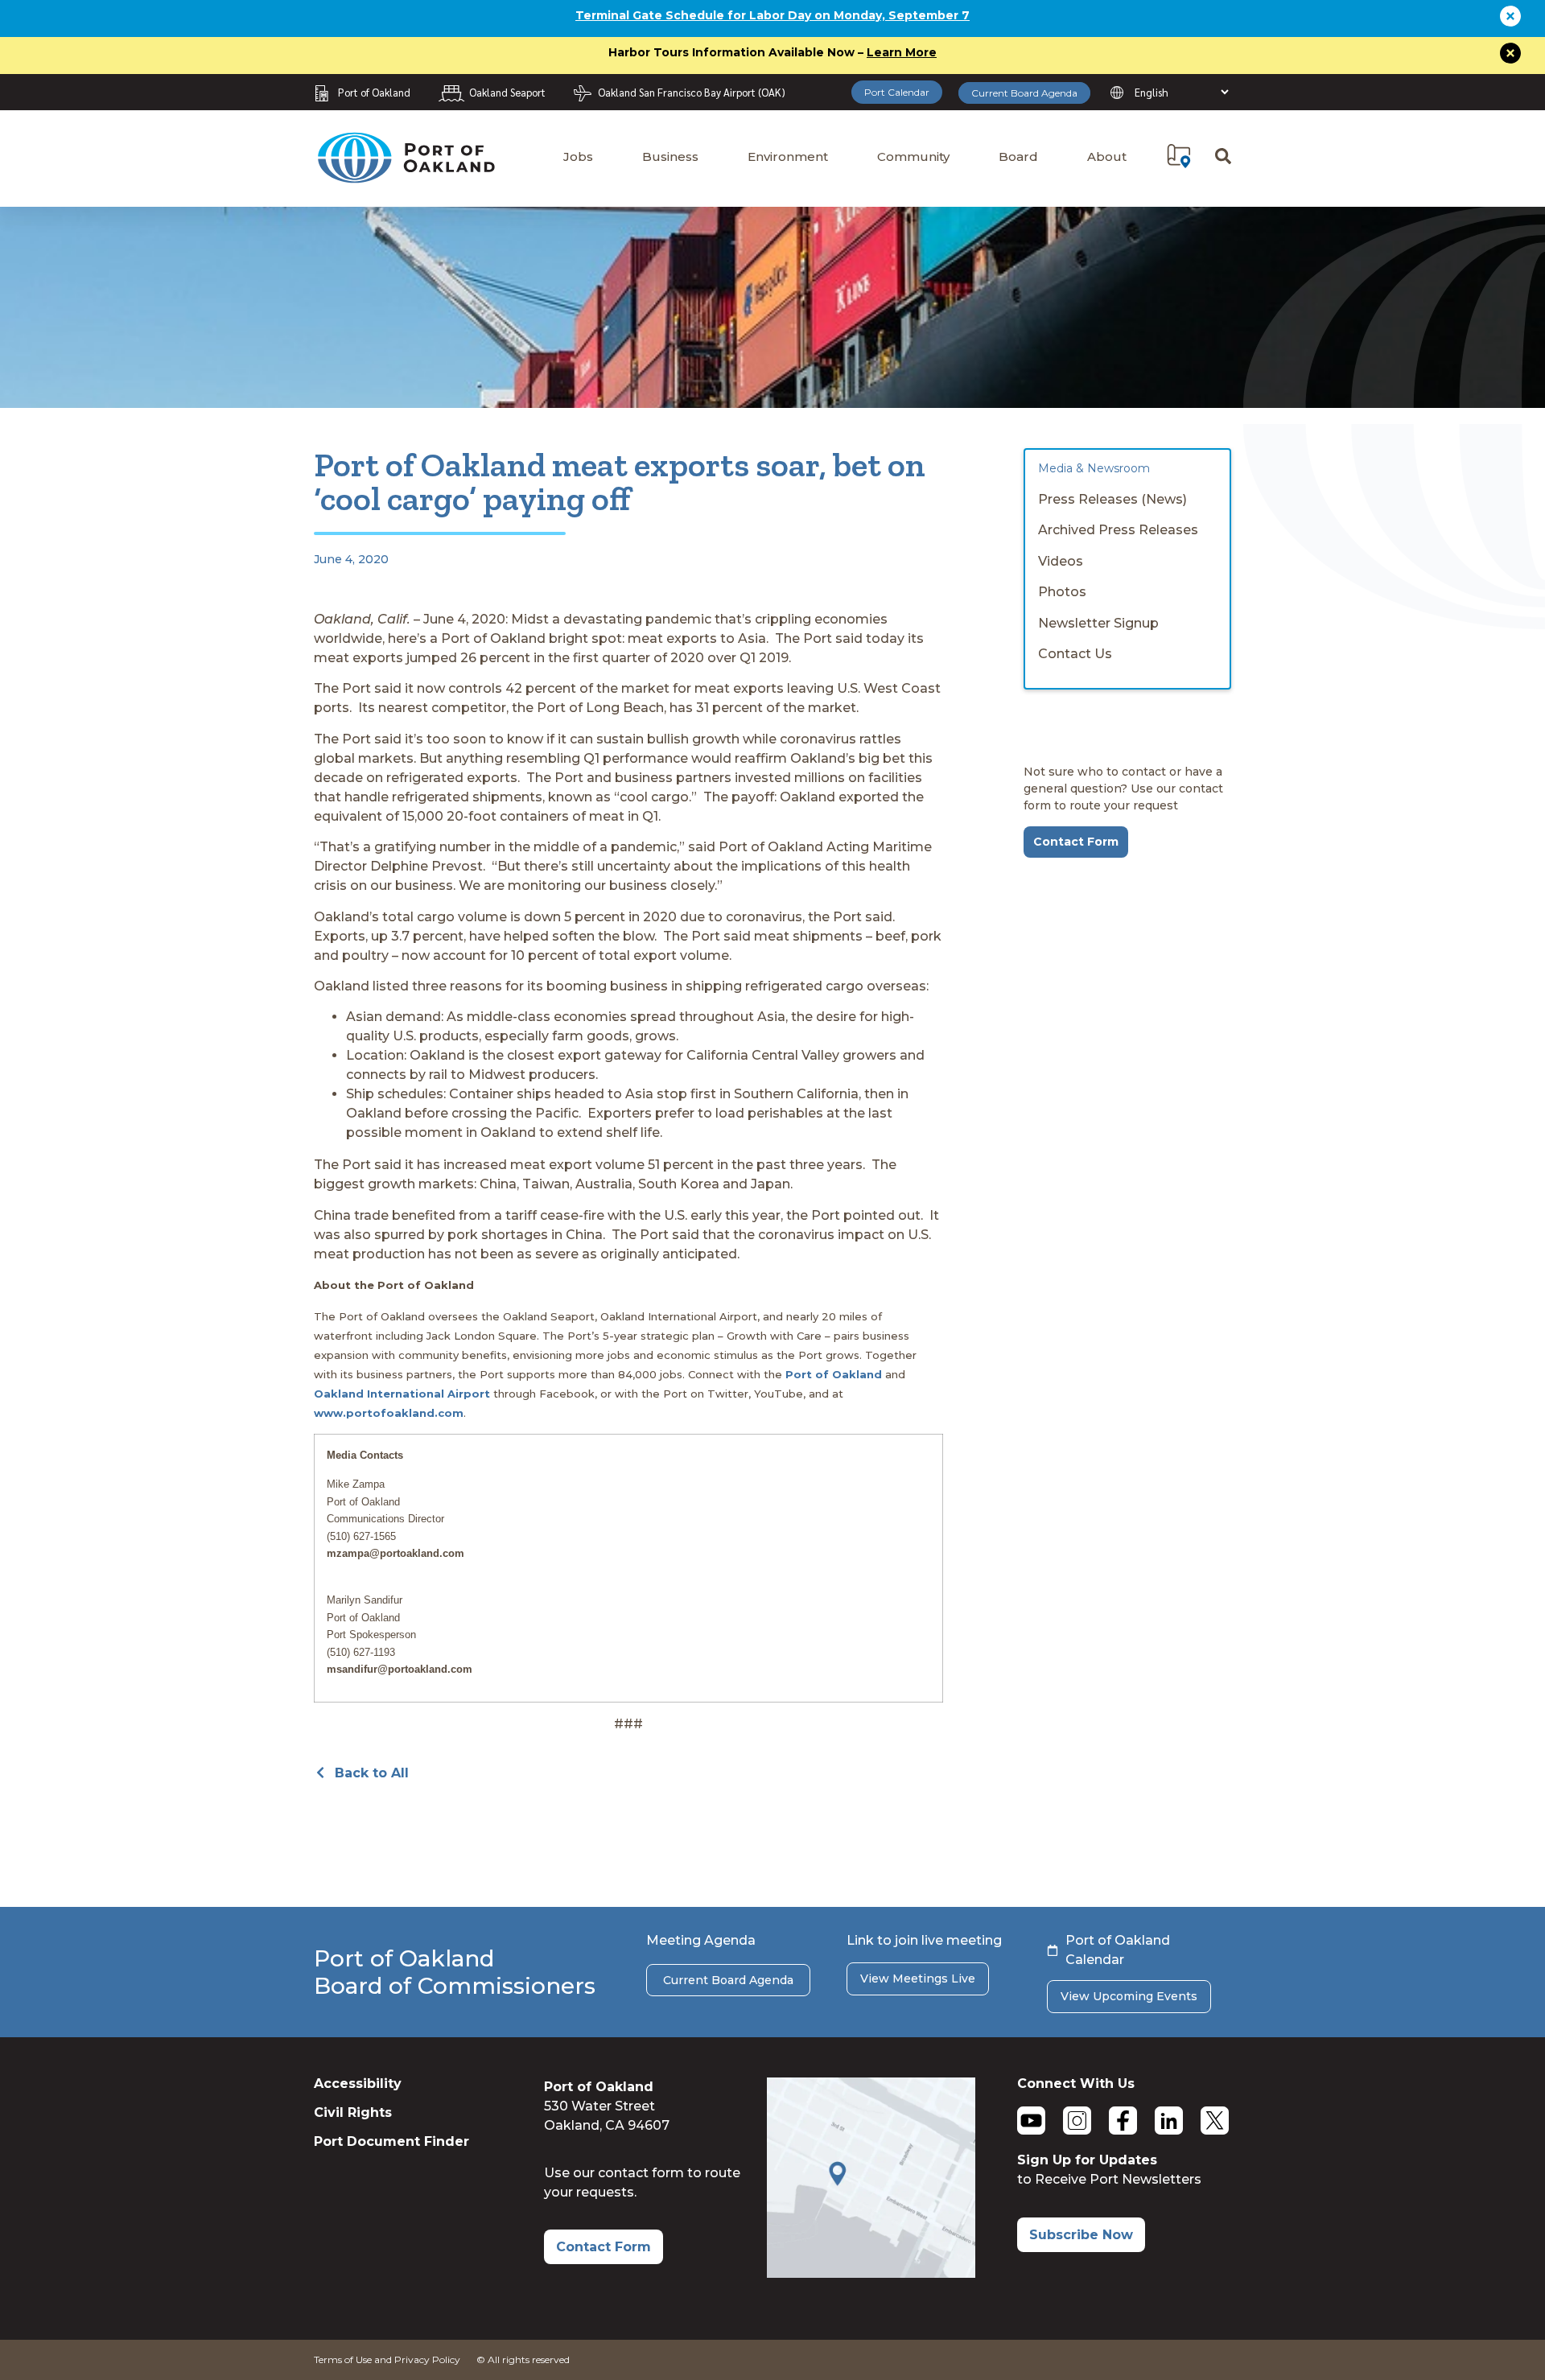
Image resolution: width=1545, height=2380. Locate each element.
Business (670, 156)
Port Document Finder (391, 2141)
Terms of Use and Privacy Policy (387, 2359)
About (1107, 156)
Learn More (902, 52)
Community (913, 156)
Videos (1061, 561)
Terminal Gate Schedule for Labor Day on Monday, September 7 (772, 15)
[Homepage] (406, 176)
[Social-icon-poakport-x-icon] (1215, 2121)
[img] (1179, 156)
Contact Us (1075, 654)
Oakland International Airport (402, 1394)
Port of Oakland (834, 1374)
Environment (788, 156)
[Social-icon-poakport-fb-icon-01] (1123, 2121)
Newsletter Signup (1098, 623)
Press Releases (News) (1112, 499)
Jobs (578, 156)
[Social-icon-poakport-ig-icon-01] (1077, 2121)
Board (1018, 156)
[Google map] (871, 2273)
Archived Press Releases (1118, 530)
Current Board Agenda (1024, 93)
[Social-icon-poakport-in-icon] (1169, 2121)
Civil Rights (353, 2112)
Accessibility (358, 2084)
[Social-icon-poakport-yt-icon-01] (1031, 2121)
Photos (1062, 592)
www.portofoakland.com (389, 1413)
